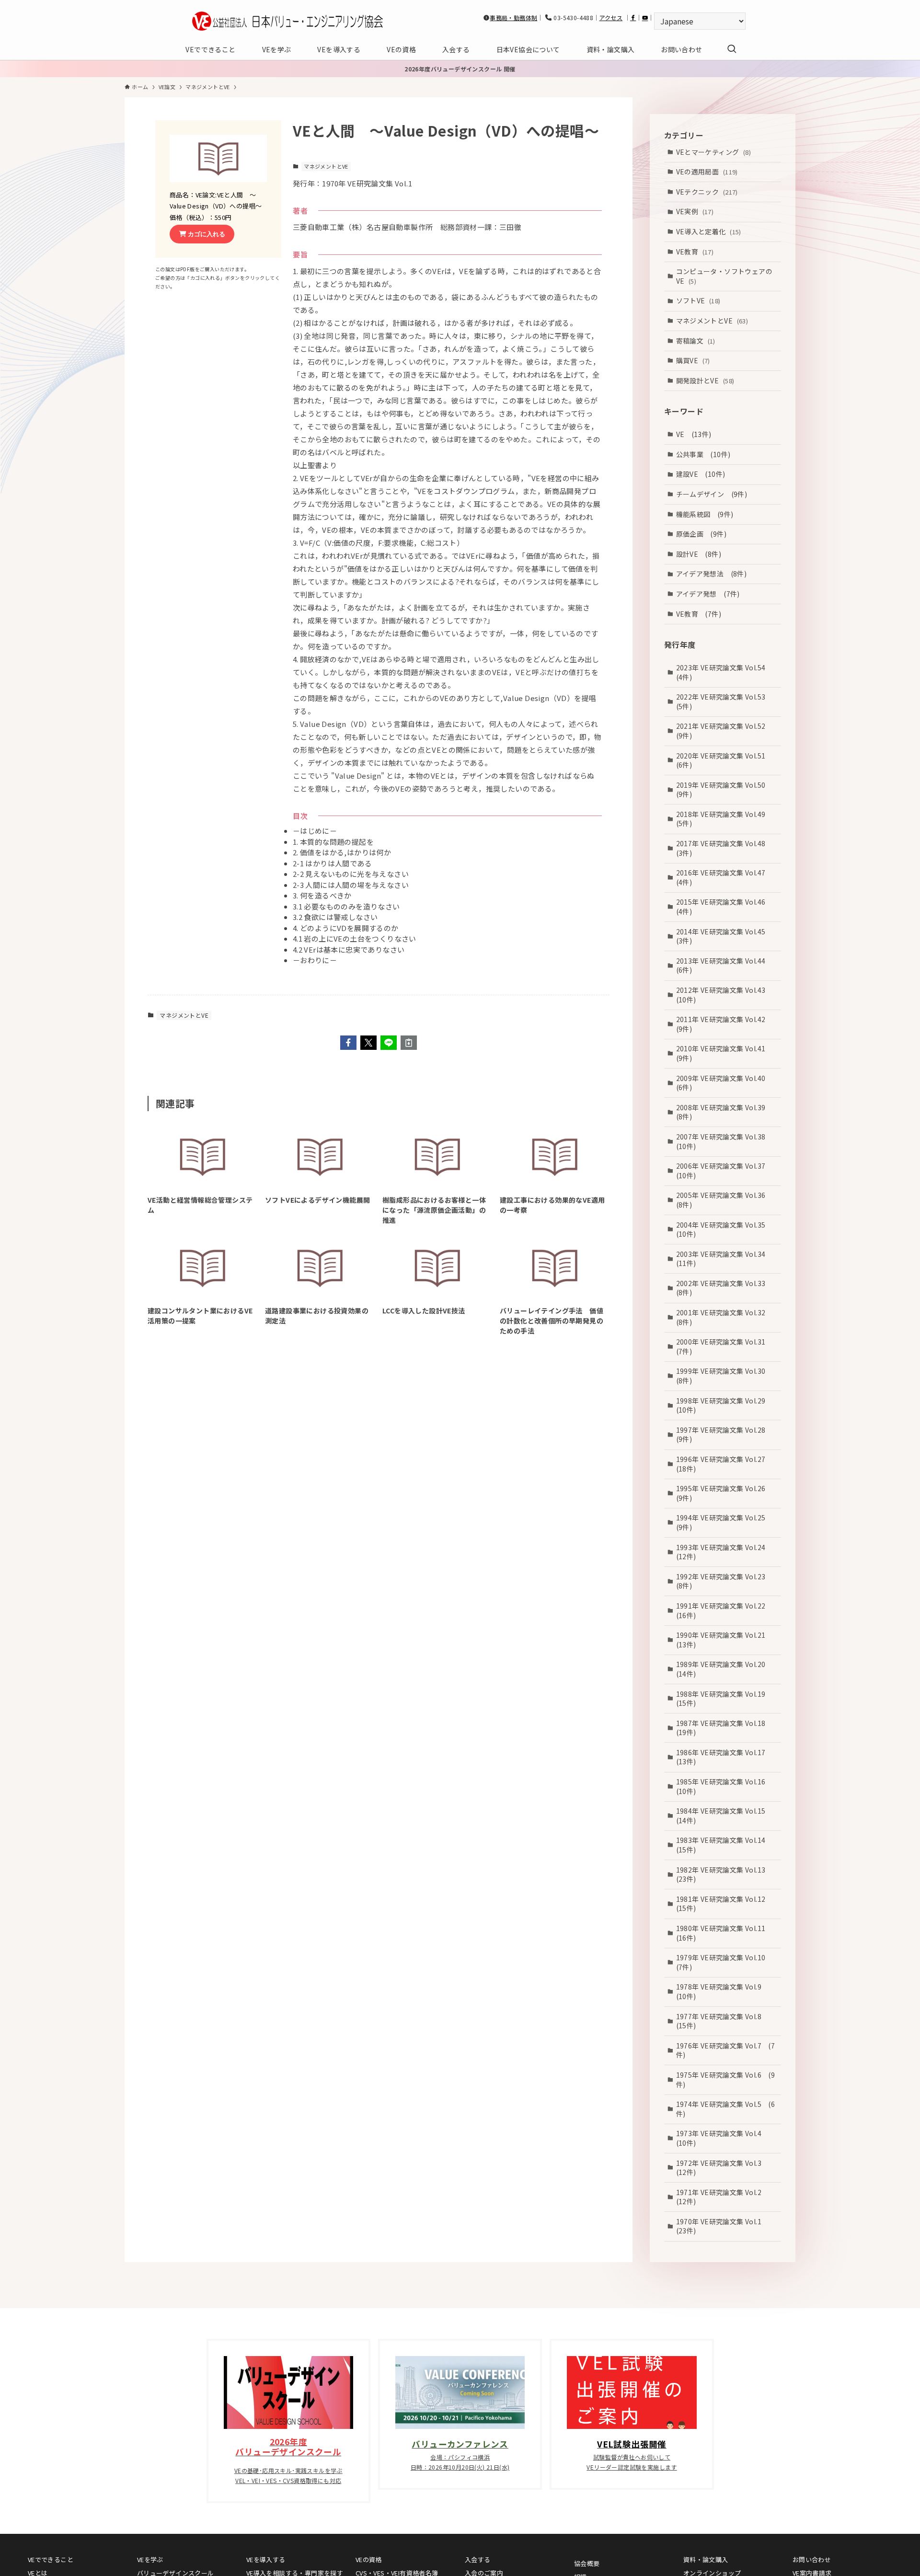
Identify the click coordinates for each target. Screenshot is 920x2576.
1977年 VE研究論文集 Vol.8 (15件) (722, 2021)
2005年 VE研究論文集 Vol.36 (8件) (724, 1200)
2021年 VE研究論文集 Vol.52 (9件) (724, 731)
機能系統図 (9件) (705, 514)
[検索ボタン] (732, 49)
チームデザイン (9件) (712, 494)
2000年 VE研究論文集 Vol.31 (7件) (724, 1346)
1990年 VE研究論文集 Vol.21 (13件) (724, 1640)
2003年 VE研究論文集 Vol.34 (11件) (724, 1258)
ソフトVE (698, 300)
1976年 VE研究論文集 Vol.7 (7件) (726, 2050)
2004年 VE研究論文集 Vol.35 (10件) (724, 1229)
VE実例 (695, 211)
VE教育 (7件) (699, 613)
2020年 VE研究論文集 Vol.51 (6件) (724, 760)
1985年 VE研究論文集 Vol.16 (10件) (724, 1786)
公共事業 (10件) (703, 454)
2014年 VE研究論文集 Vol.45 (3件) (724, 936)
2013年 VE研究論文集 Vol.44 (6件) (724, 965)
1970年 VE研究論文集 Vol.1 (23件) (722, 2226)
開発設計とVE (705, 380)
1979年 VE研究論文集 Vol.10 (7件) (724, 1962)
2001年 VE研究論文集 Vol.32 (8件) (724, 1317)
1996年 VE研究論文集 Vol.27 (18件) (724, 1463)
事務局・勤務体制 (513, 17)
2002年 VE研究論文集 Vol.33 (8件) (724, 1288)
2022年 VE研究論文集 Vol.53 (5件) (724, 701)
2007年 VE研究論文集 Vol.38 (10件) (724, 1141)
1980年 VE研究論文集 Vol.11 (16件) (724, 1932)
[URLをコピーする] (409, 1043)
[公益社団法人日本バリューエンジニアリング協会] (287, 21)
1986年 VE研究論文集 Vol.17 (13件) (724, 1757)
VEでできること (51, 2559)
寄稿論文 (696, 340)
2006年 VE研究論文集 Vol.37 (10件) (724, 1171)
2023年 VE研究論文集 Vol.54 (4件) (724, 672)
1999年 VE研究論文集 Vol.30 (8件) (724, 1376)
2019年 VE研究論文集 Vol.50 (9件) (724, 789)
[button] (348, 1043)
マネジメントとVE (326, 166)
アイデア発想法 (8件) (712, 574)
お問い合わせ (812, 2559)
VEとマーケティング (714, 151)
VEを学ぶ (150, 2559)
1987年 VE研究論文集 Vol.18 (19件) (724, 1727)
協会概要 (587, 2563)
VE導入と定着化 (709, 231)
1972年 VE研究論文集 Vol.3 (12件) (722, 2167)
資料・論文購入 (706, 2559)
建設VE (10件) (701, 474)
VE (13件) (694, 434)
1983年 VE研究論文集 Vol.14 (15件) (724, 1845)
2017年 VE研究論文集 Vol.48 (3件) (724, 848)
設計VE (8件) (699, 553)
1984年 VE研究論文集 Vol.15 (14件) (724, 1816)
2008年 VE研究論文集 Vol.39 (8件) (724, 1112)
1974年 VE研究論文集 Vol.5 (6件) (726, 2109)
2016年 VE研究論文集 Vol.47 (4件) (724, 877)
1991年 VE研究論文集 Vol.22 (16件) (724, 1610)
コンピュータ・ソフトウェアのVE (724, 276)
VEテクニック (707, 191)
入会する (478, 2559)
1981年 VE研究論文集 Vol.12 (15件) (724, 1903)
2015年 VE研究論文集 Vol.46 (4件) (724, 907)
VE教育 (695, 251)
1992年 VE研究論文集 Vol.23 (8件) (724, 1581)
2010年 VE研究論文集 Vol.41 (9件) (724, 1053)
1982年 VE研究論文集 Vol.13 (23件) (724, 1874)
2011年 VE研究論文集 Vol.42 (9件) (724, 1024)
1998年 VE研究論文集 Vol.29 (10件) (724, 1405)
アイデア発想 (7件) (708, 593)
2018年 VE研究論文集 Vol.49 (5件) (724, 818)
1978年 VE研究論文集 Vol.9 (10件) (722, 1991)
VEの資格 (369, 2559)
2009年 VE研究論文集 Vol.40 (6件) (724, 1082)
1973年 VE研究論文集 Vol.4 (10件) (722, 2138)
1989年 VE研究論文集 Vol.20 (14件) (724, 1669)
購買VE (693, 360)
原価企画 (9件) (701, 534)
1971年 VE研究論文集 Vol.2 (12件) (722, 2196)
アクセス (611, 17)
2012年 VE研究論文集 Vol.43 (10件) (724, 994)
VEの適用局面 (707, 172)
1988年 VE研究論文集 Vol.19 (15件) (724, 1698)
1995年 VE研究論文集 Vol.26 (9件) (724, 1493)
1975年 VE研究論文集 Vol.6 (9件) (726, 2079)
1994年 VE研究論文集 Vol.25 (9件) (724, 1522)
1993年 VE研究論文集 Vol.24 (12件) (724, 1552)
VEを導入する (266, 2559)
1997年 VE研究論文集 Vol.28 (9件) (724, 1434)
